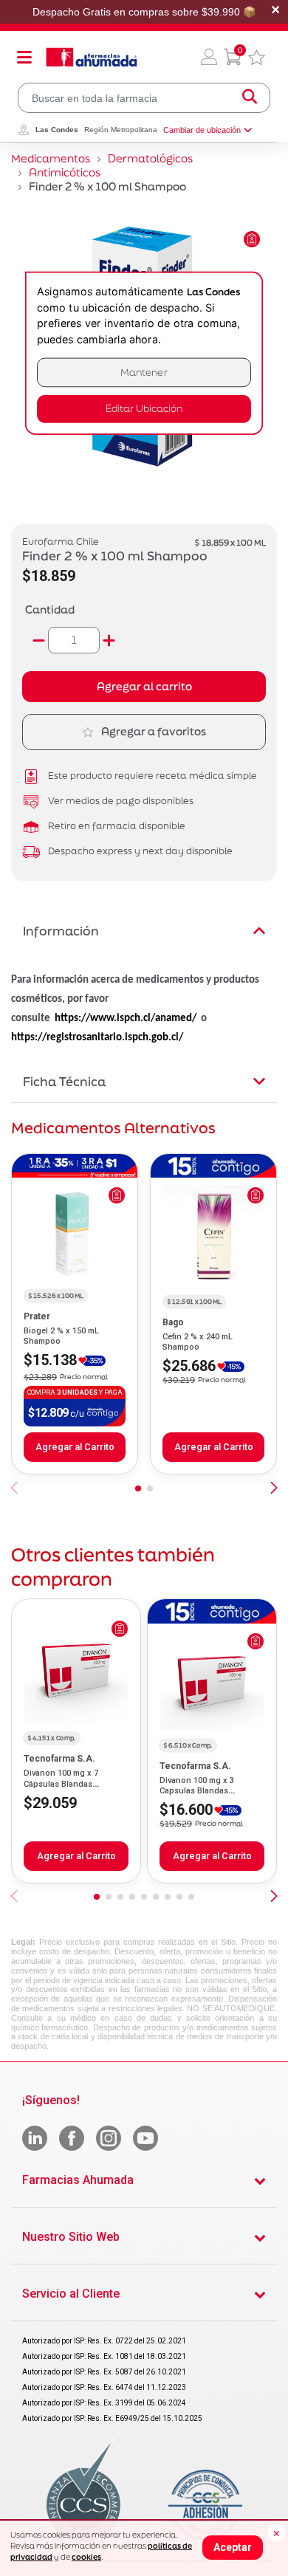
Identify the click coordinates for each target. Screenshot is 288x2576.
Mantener (144, 372)
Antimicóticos (65, 172)
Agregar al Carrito (75, 1447)
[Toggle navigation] (24, 57)
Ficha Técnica (64, 1081)
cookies (86, 2557)
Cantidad (50, 609)
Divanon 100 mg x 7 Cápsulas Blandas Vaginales (61, 1784)
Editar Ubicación (144, 409)
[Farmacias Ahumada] (92, 57)
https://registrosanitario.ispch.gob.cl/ (97, 1038)
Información (61, 931)
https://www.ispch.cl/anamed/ (126, 1019)
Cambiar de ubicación (202, 130)
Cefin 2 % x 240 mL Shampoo (198, 1342)
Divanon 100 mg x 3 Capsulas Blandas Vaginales (197, 1791)
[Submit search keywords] (250, 98)
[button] (209, 57)
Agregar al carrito (144, 686)
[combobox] (144, 98)
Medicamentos (51, 158)
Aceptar (233, 2547)
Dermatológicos (150, 158)
